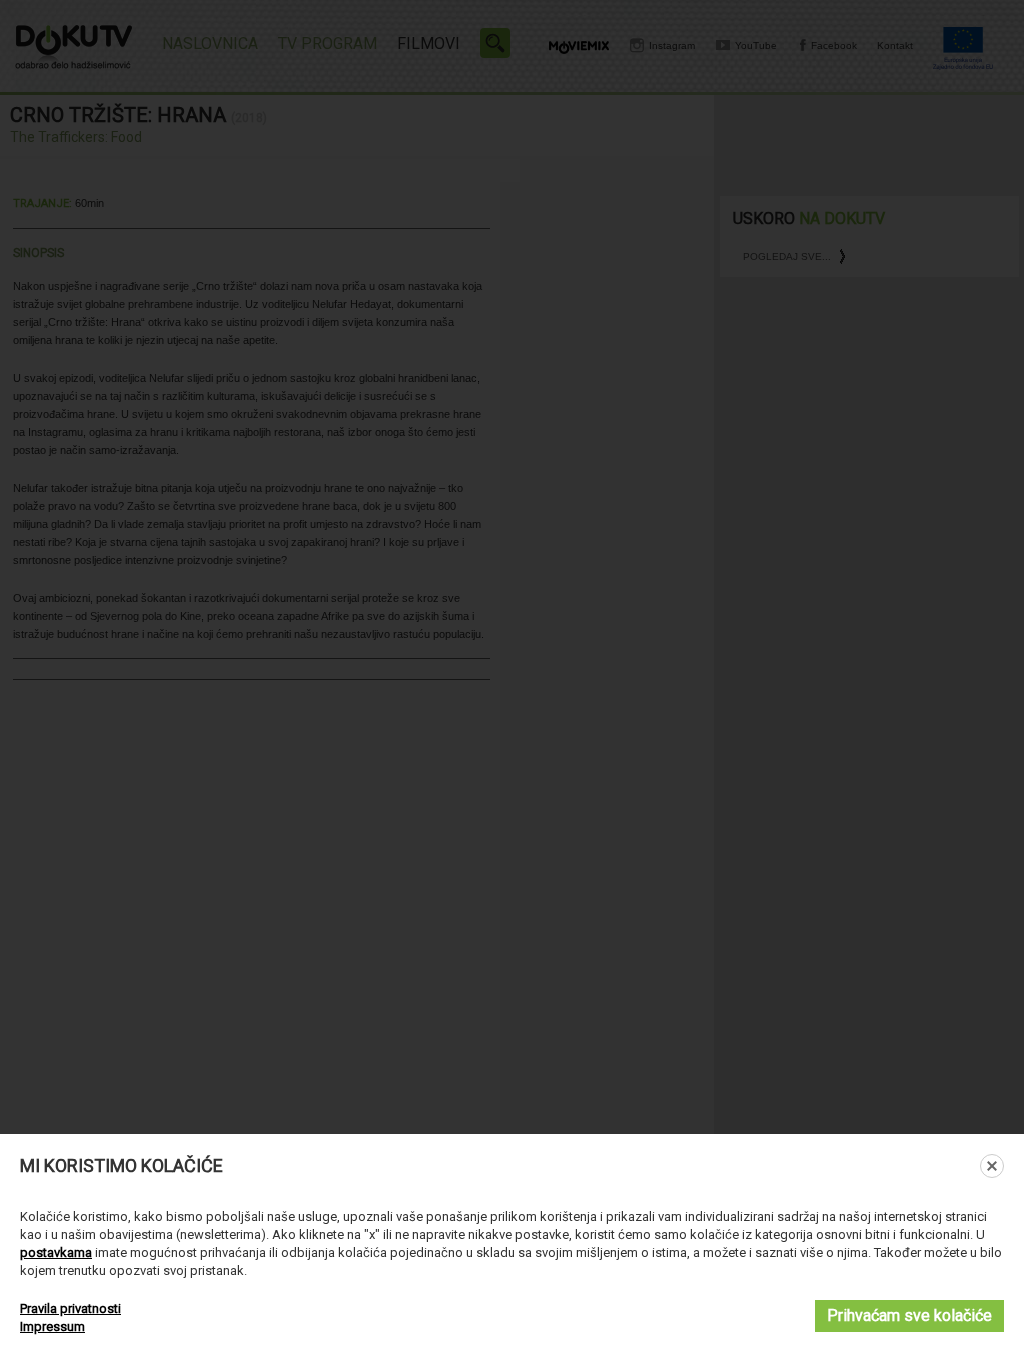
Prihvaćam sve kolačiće (909, 1315)
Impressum (52, 1326)
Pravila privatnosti (70, 1308)
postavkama (56, 1252)
